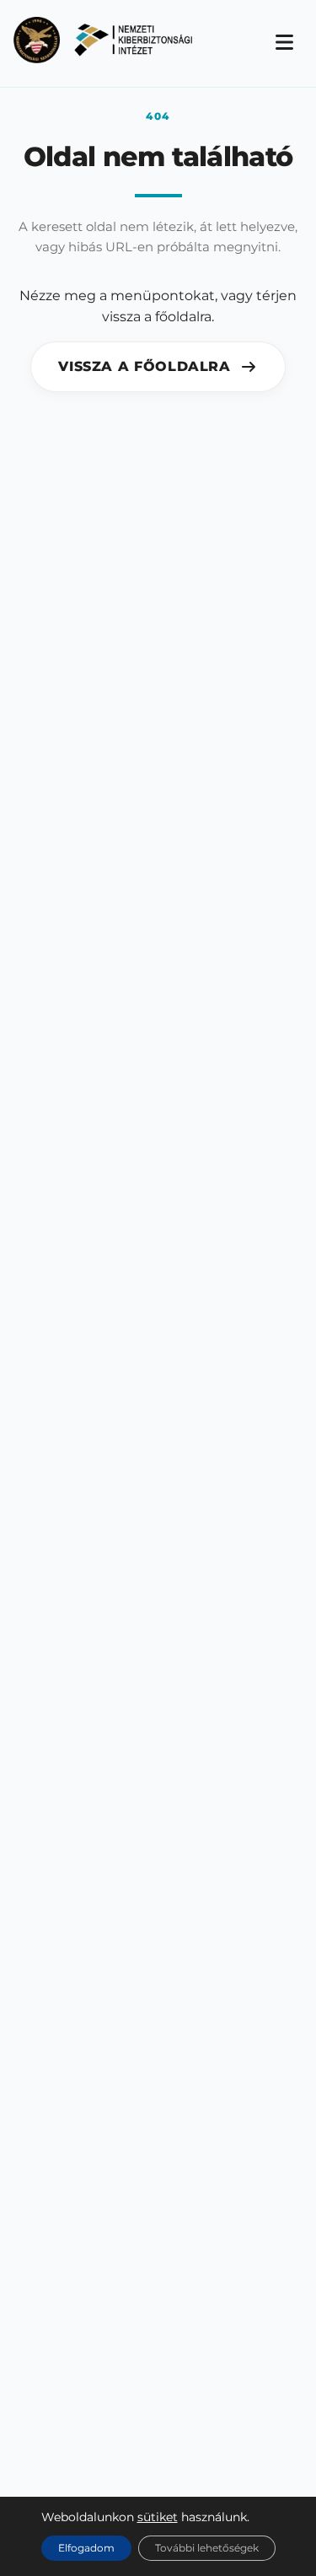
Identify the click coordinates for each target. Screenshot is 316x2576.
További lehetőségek (207, 2548)
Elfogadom (86, 2548)
